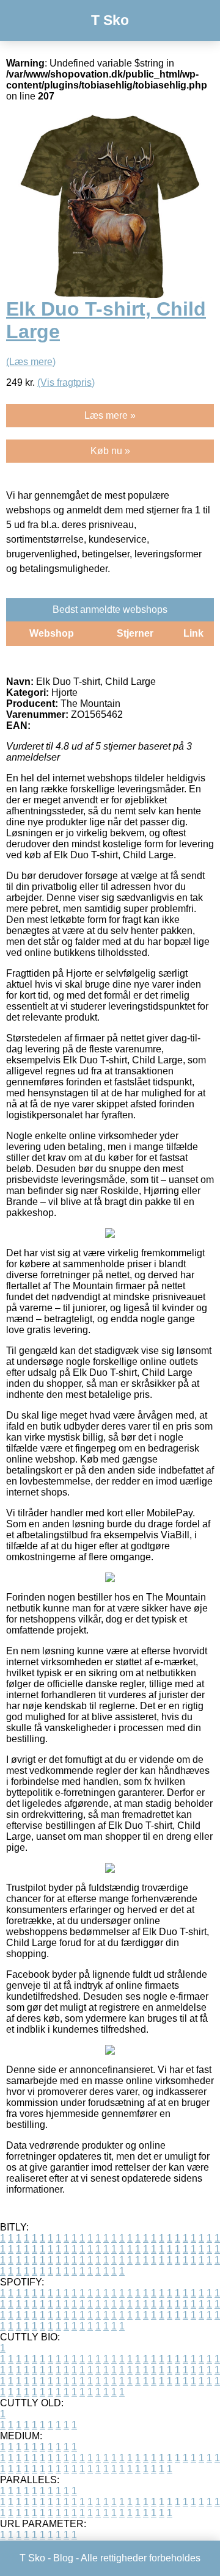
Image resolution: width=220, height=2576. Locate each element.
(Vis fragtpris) (66, 382)
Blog (63, 2558)
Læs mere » (110, 415)
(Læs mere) (31, 362)
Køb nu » (110, 451)
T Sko (110, 20)
